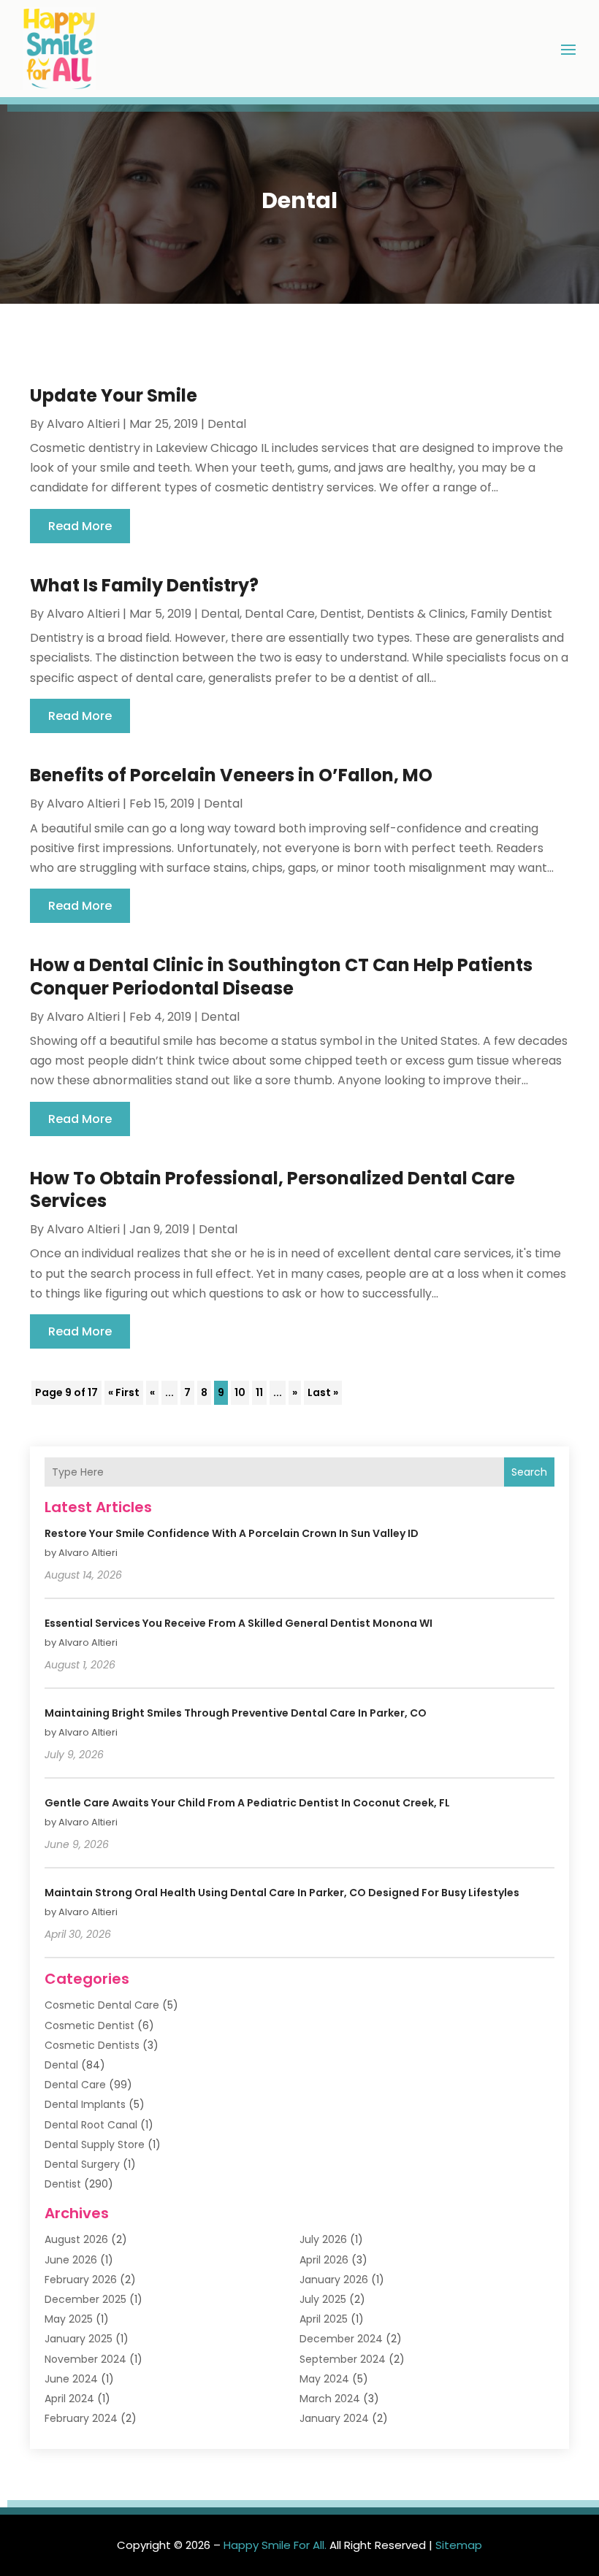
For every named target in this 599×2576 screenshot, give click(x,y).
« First (124, 1392)
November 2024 (85, 2359)
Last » (323, 1392)
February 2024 (81, 2418)
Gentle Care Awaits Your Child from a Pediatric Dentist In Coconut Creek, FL (247, 1803)
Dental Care (280, 614)
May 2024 (324, 2379)
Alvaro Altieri (83, 424)
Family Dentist (511, 614)
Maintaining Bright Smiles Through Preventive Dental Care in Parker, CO (236, 1713)
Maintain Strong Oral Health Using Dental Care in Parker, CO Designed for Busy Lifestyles (282, 1893)
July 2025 (323, 2299)
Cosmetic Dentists (92, 2045)
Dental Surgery (82, 2164)
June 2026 (71, 2260)
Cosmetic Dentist (89, 2025)
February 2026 (81, 2280)
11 (259, 1392)
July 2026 (323, 2239)
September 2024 (343, 2359)
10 (240, 1392)
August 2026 (76, 2239)
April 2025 (324, 2319)
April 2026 (324, 2260)
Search (529, 1472)
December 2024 (341, 2339)
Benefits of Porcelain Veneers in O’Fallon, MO (231, 775)
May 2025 (69, 2319)
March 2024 (330, 2399)
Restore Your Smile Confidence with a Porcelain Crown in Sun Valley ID (232, 1533)
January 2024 (334, 2418)
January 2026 (334, 2280)
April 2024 (69, 2399)
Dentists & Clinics (416, 614)
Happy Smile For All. (275, 2545)
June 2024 (71, 2379)
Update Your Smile (114, 395)
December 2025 (85, 2299)
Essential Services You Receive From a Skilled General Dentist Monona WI (239, 1623)
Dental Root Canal (91, 2125)
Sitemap (459, 2545)
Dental (227, 424)
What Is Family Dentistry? (144, 585)
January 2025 (79, 2339)
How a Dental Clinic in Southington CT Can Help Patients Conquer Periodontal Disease (281, 976)
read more (80, 526)
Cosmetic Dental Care (102, 2005)
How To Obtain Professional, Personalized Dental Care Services (272, 1189)
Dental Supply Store (95, 2144)
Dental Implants (85, 2104)
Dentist (341, 614)
